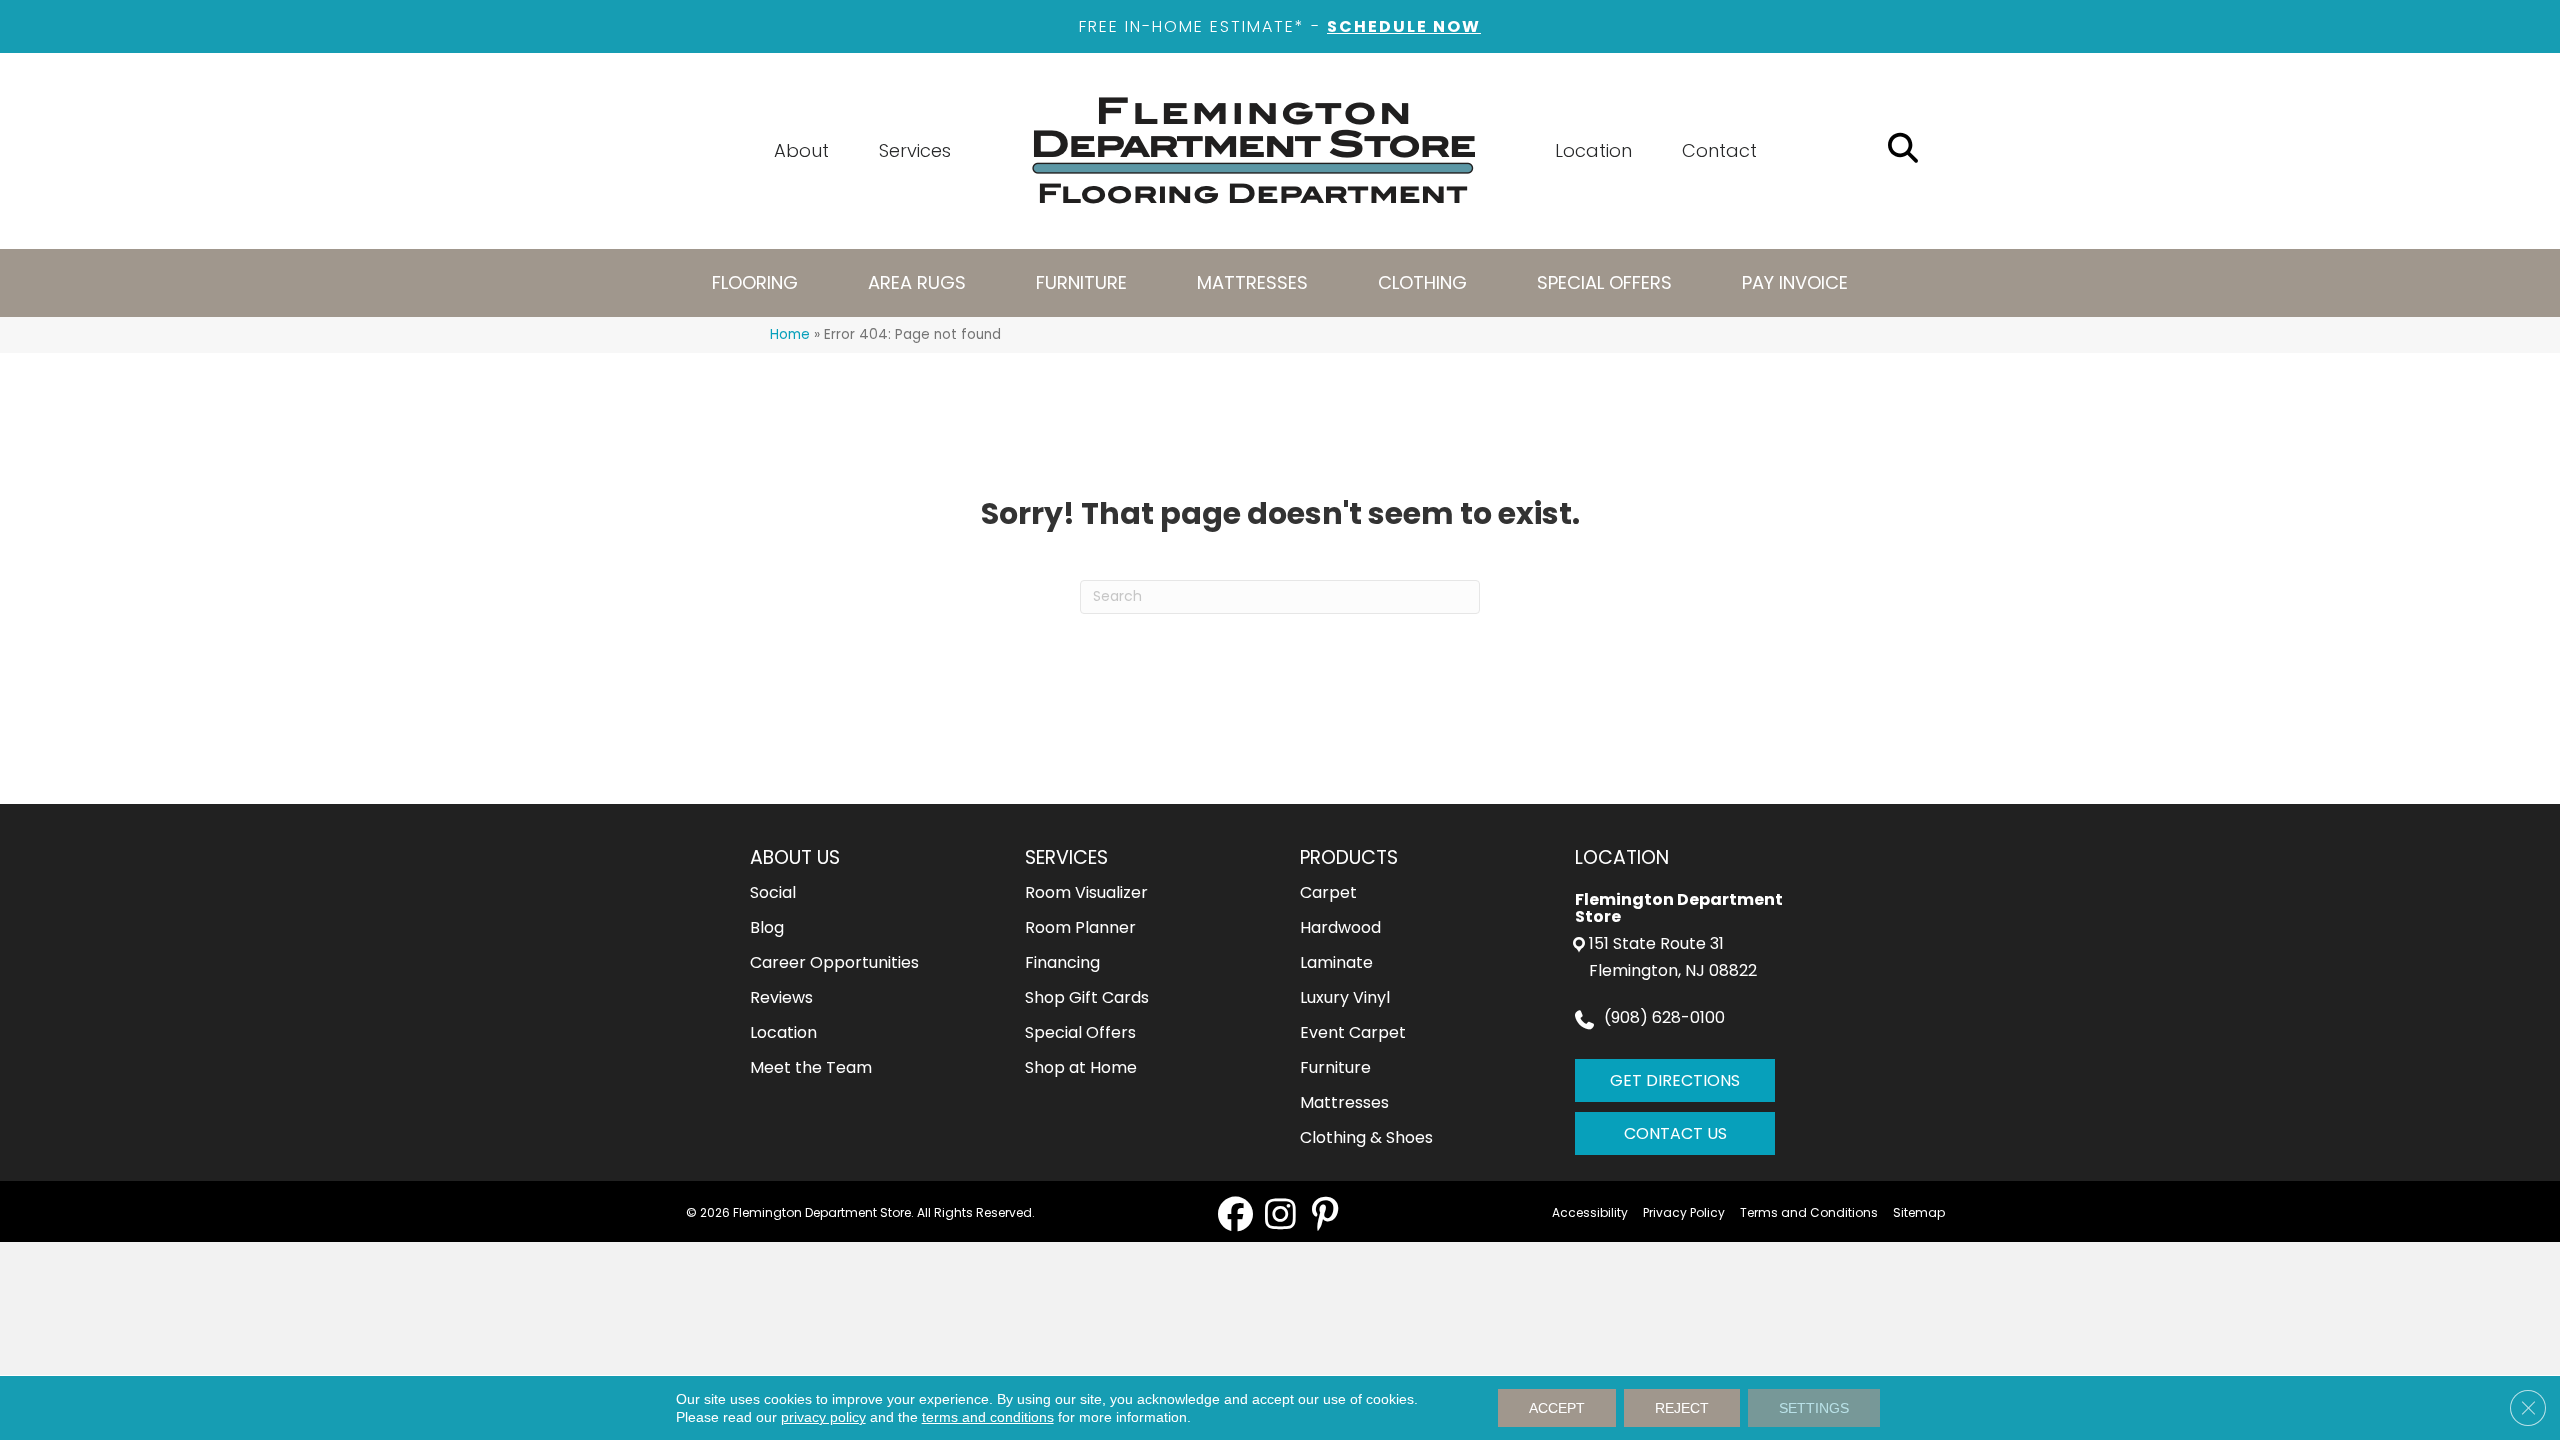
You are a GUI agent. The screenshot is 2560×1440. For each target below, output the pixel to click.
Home (790, 334)
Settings (1814, 1408)
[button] (1235, 1213)
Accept (1557, 1408)
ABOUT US (795, 857)
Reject (1682, 1408)
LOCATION (1622, 857)
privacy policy (823, 1417)
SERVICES (1066, 857)
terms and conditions (988, 1417)
